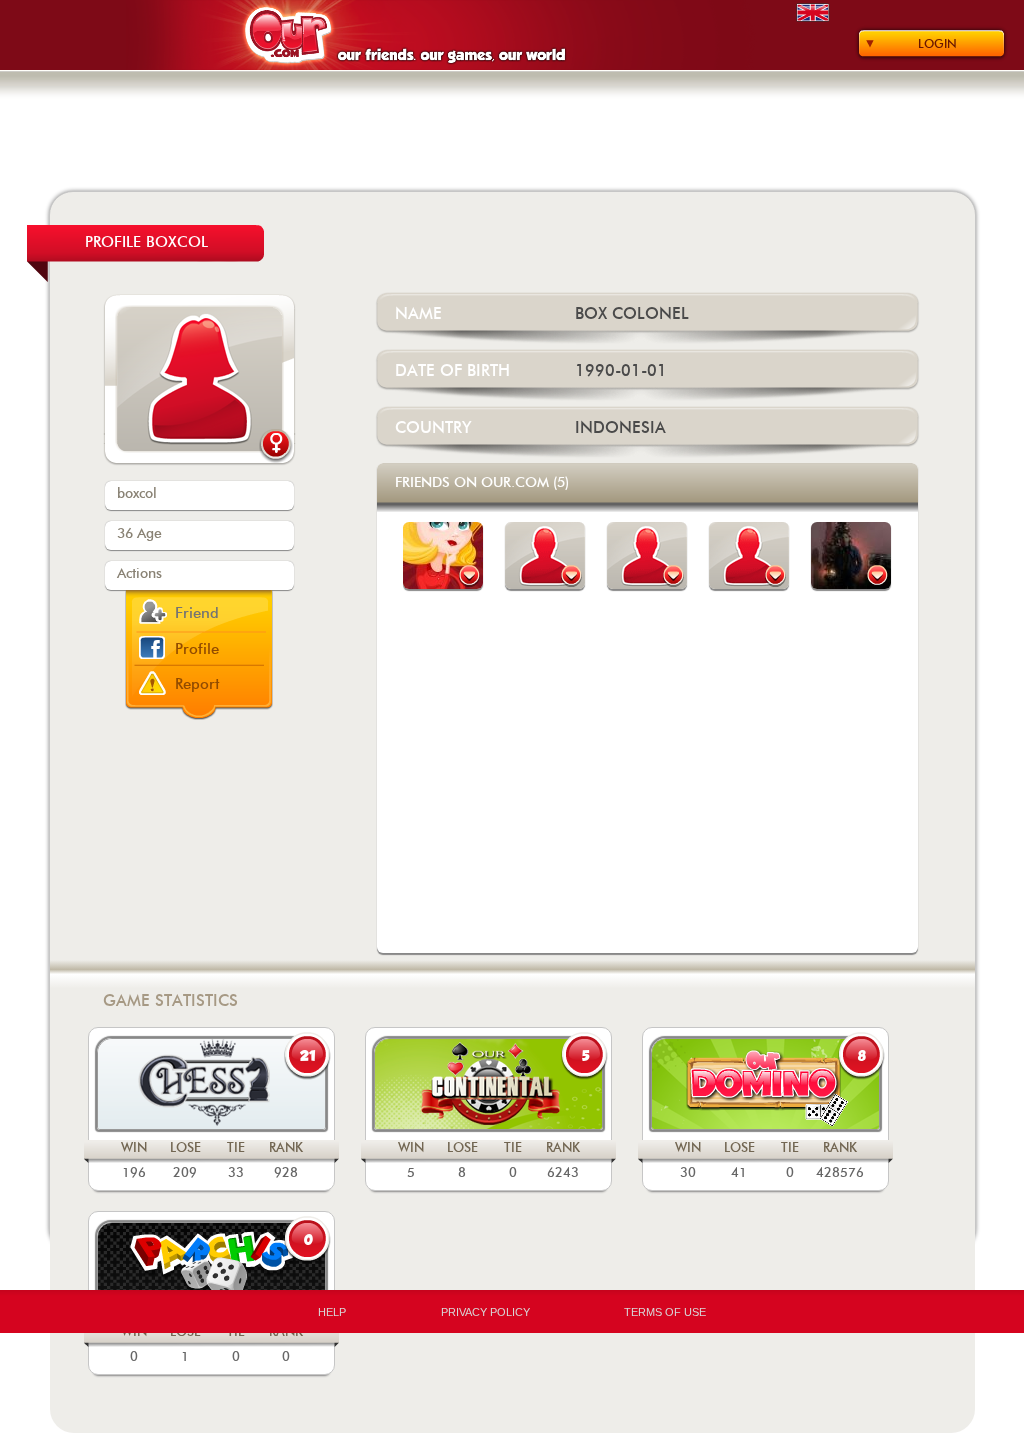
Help (332, 1312)
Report (197, 684)
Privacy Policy (485, 1312)
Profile (197, 649)
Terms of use (665, 1312)
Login (937, 44)
